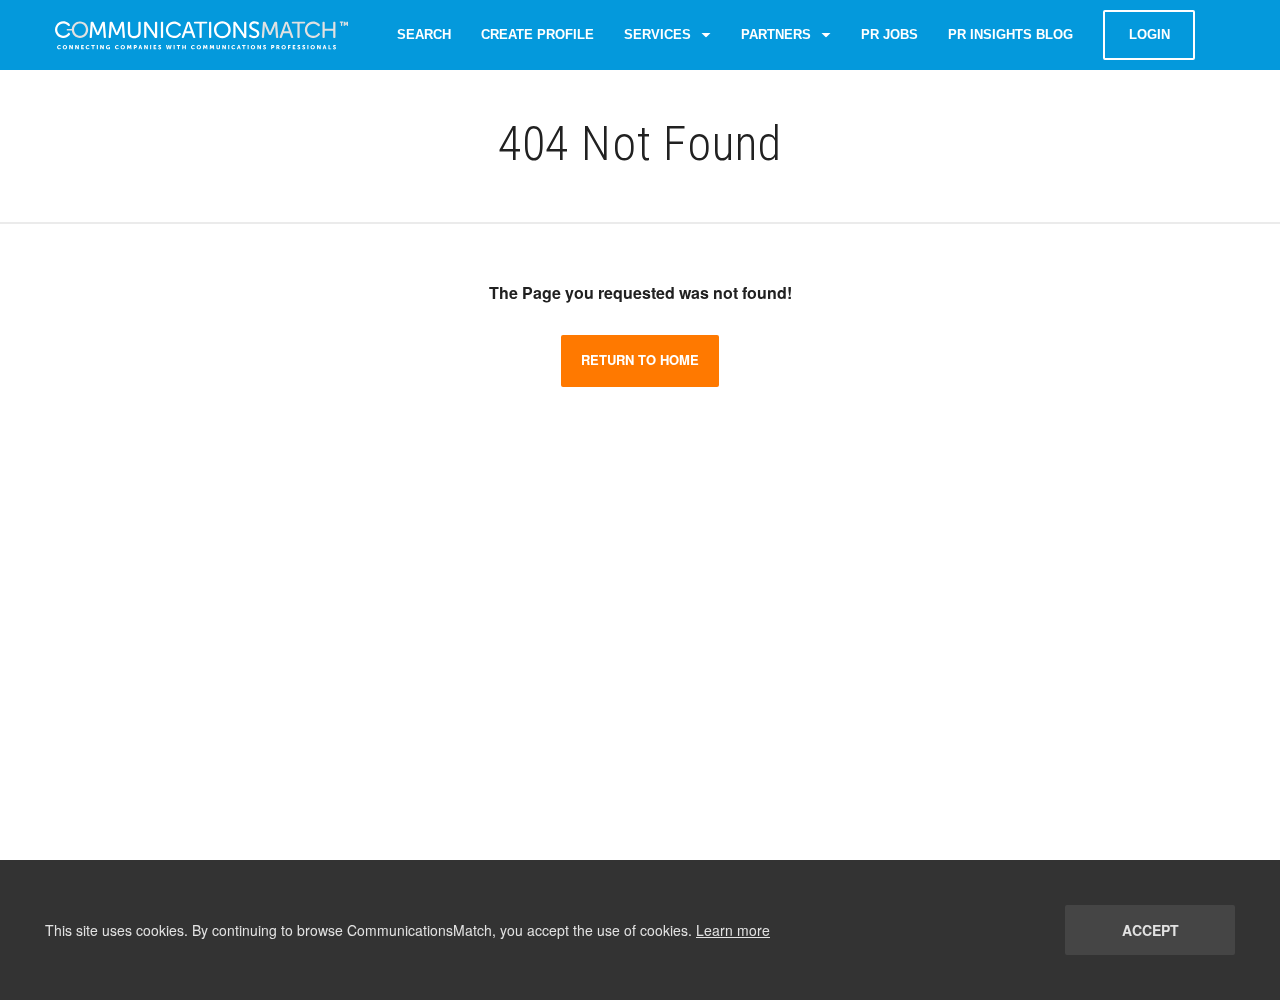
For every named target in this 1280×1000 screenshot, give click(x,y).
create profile (537, 34)
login (1149, 34)
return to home (640, 359)
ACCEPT (1150, 930)
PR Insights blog (1010, 34)
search (424, 34)
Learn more (733, 930)
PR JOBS (889, 34)
